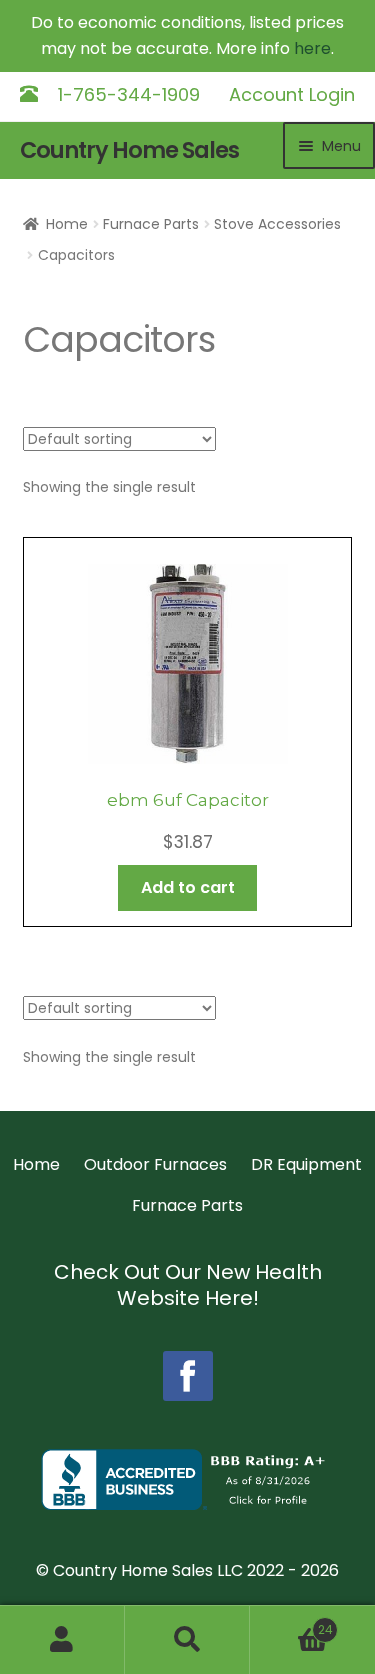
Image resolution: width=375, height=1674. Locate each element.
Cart (291, 1622)
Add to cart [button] (188, 887)
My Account (62, 1640)
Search (187, 1640)
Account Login (292, 94)
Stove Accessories (277, 224)
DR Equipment (306, 1164)
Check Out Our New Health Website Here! (188, 1285)
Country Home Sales (129, 150)
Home (67, 224)
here (312, 48)
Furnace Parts (151, 224)
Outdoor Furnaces (155, 1164)
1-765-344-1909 (129, 94)
